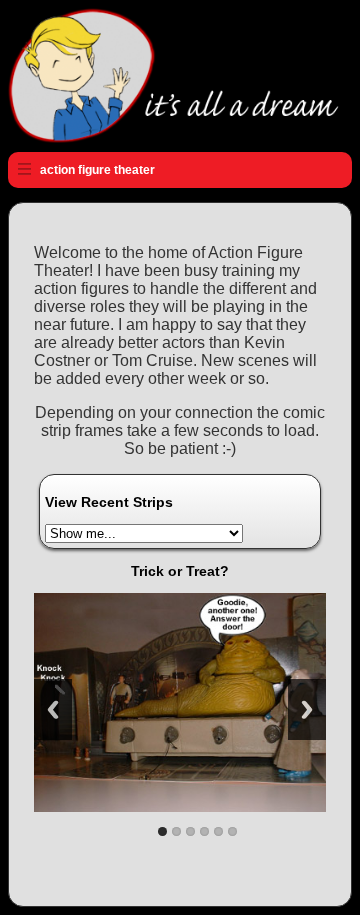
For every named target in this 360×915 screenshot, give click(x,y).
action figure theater (97, 170)
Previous (53, 709)
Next (307, 709)
